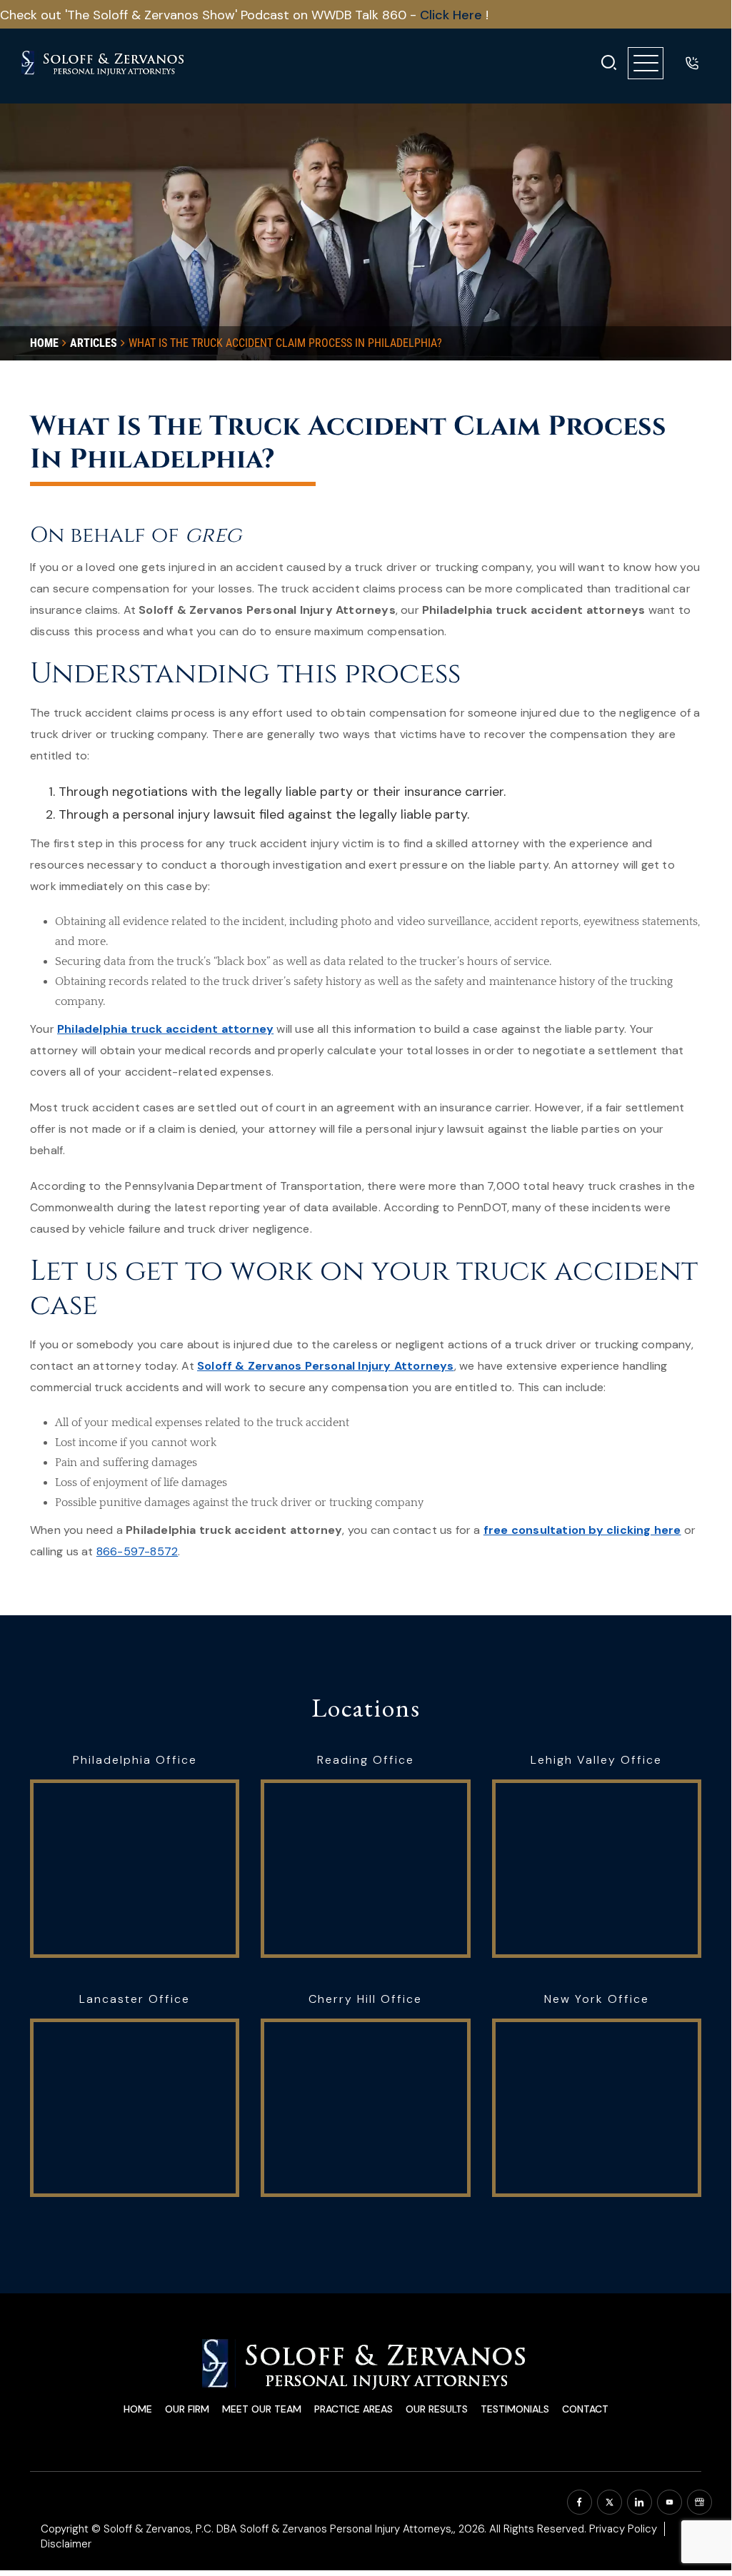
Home (138, 2409)
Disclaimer (66, 2544)
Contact (585, 2409)
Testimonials (515, 2409)
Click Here (453, 15)
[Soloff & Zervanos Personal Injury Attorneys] (104, 63)
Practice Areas (354, 2409)
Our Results (437, 2409)
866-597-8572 (137, 1551)
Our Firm (187, 2409)
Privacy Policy (623, 2529)
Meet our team (262, 2409)
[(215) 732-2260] (692, 63)
